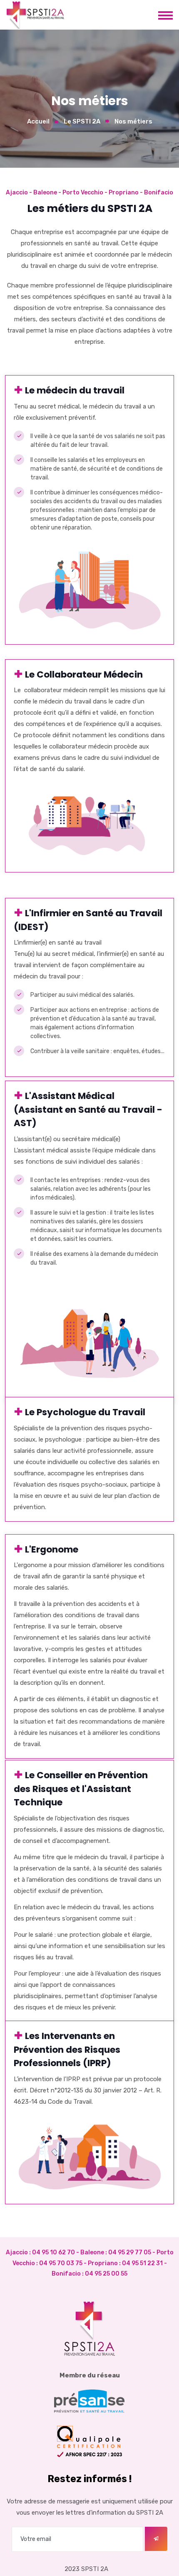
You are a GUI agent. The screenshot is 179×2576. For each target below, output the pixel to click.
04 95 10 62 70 (53, 2252)
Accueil (38, 121)
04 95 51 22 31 (142, 2263)
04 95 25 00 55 (106, 2274)
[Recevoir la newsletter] (156, 2539)
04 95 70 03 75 (61, 2263)
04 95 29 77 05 (130, 2252)
